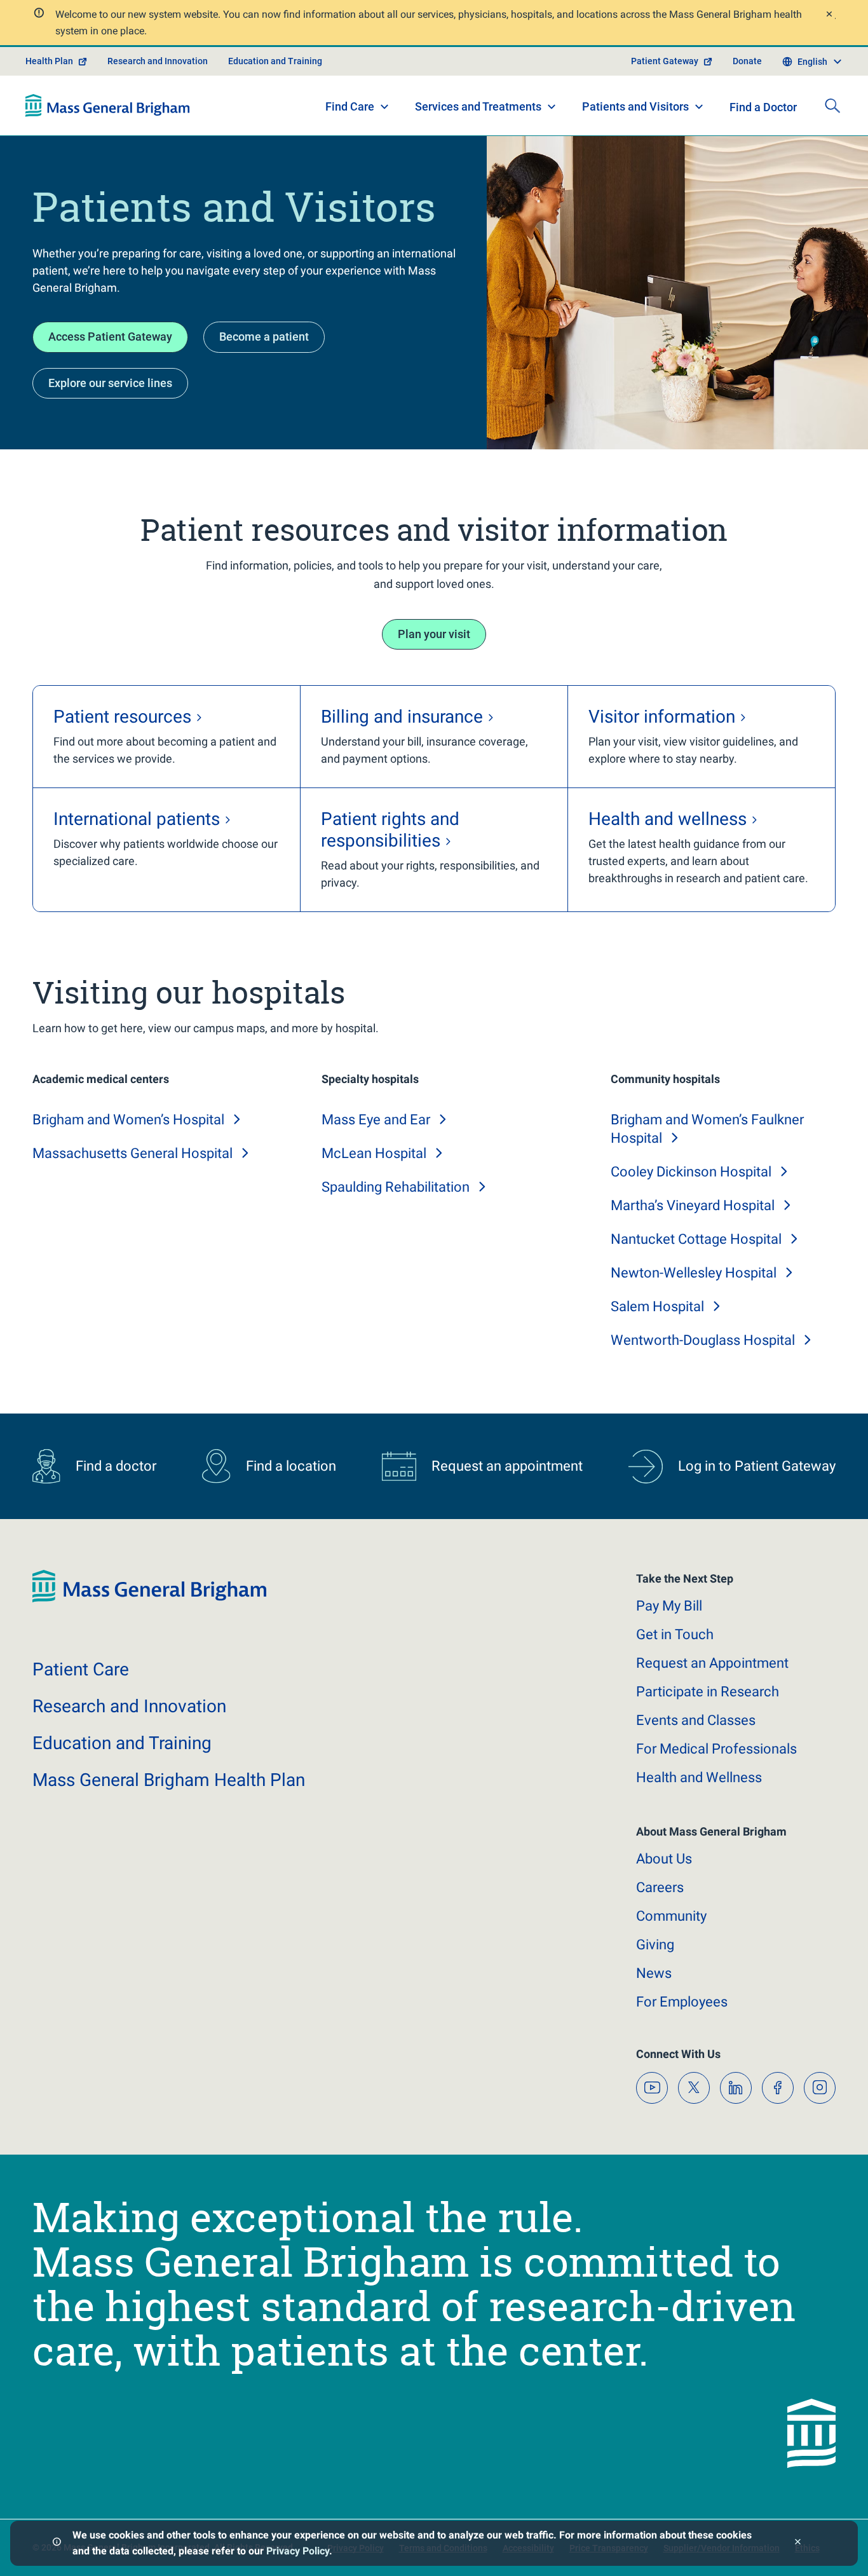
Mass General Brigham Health (169, 1780)
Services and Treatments (478, 106)
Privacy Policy (298, 2551)
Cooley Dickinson (691, 1172)
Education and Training (275, 61)
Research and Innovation (158, 61)
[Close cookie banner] (798, 2543)
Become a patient (264, 337)
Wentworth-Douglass (703, 1340)
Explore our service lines (110, 383)
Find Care (350, 106)
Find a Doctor (763, 107)
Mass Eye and (376, 1120)
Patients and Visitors (635, 106)
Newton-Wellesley (694, 1273)
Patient (81, 1669)
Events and (696, 1720)
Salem (657, 1306)
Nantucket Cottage (696, 1239)
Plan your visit (434, 634)
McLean (374, 1153)
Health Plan (49, 61)
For (682, 2002)
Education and (122, 1743)
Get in (675, 1634)
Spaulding (396, 1187)
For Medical (716, 1749)
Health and (699, 1777)
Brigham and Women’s (128, 1120)
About (664, 1859)
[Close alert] (829, 16)
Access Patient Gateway (110, 337)
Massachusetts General (132, 1153)
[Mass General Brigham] (108, 106)
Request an (712, 1663)
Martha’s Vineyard (693, 1205)
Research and (129, 1706)
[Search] (832, 106)
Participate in (708, 1692)
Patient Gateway (665, 61)
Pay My (669, 1606)
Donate (747, 61)
